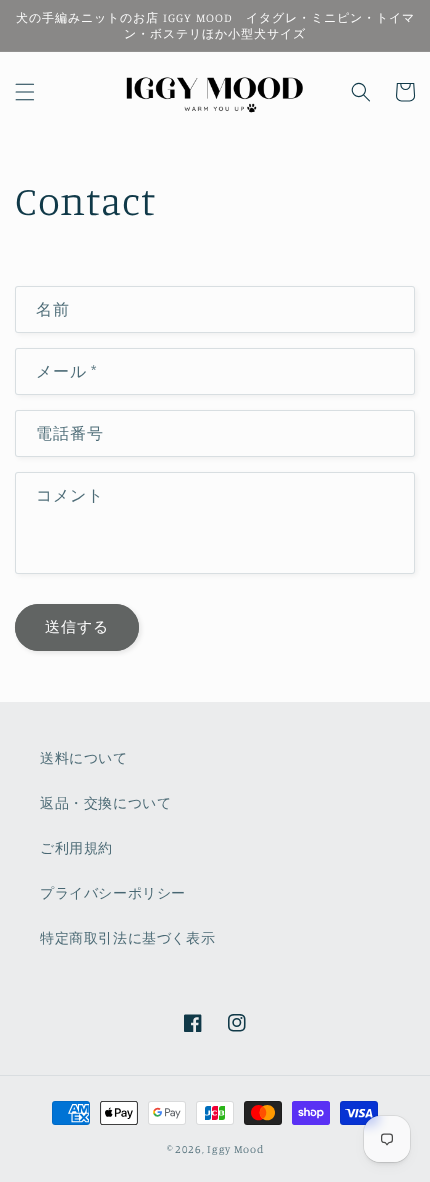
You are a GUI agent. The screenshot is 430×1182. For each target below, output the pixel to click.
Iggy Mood (235, 1149)
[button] (25, 92)
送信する (77, 626)
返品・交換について (105, 802)
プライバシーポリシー (113, 892)
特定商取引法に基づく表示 (127, 937)
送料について (84, 757)
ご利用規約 (76, 847)
